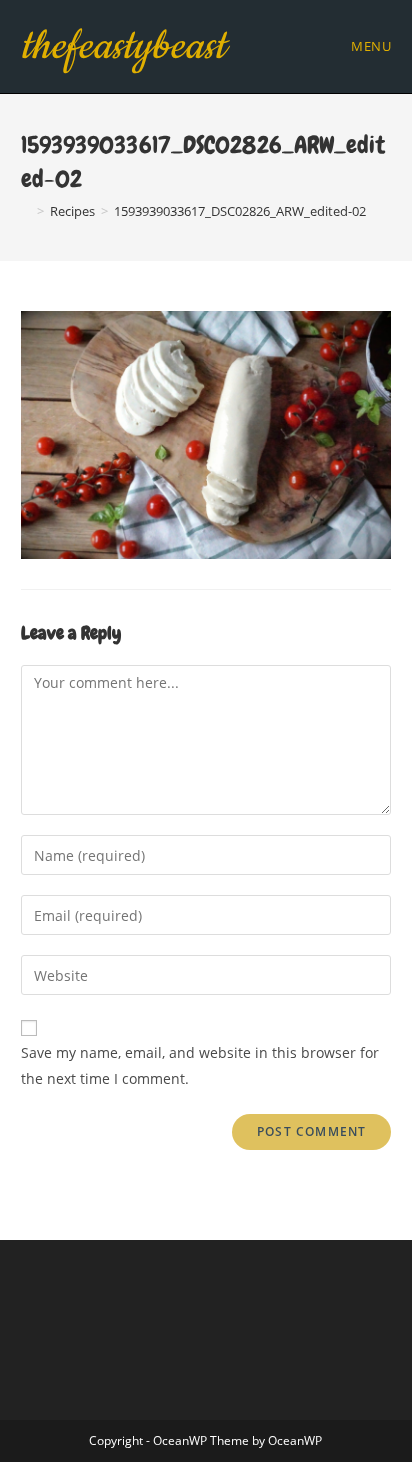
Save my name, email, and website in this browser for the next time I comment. (200, 1065)
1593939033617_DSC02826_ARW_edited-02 (240, 211)
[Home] (26, 211)
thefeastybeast (123, 46)
